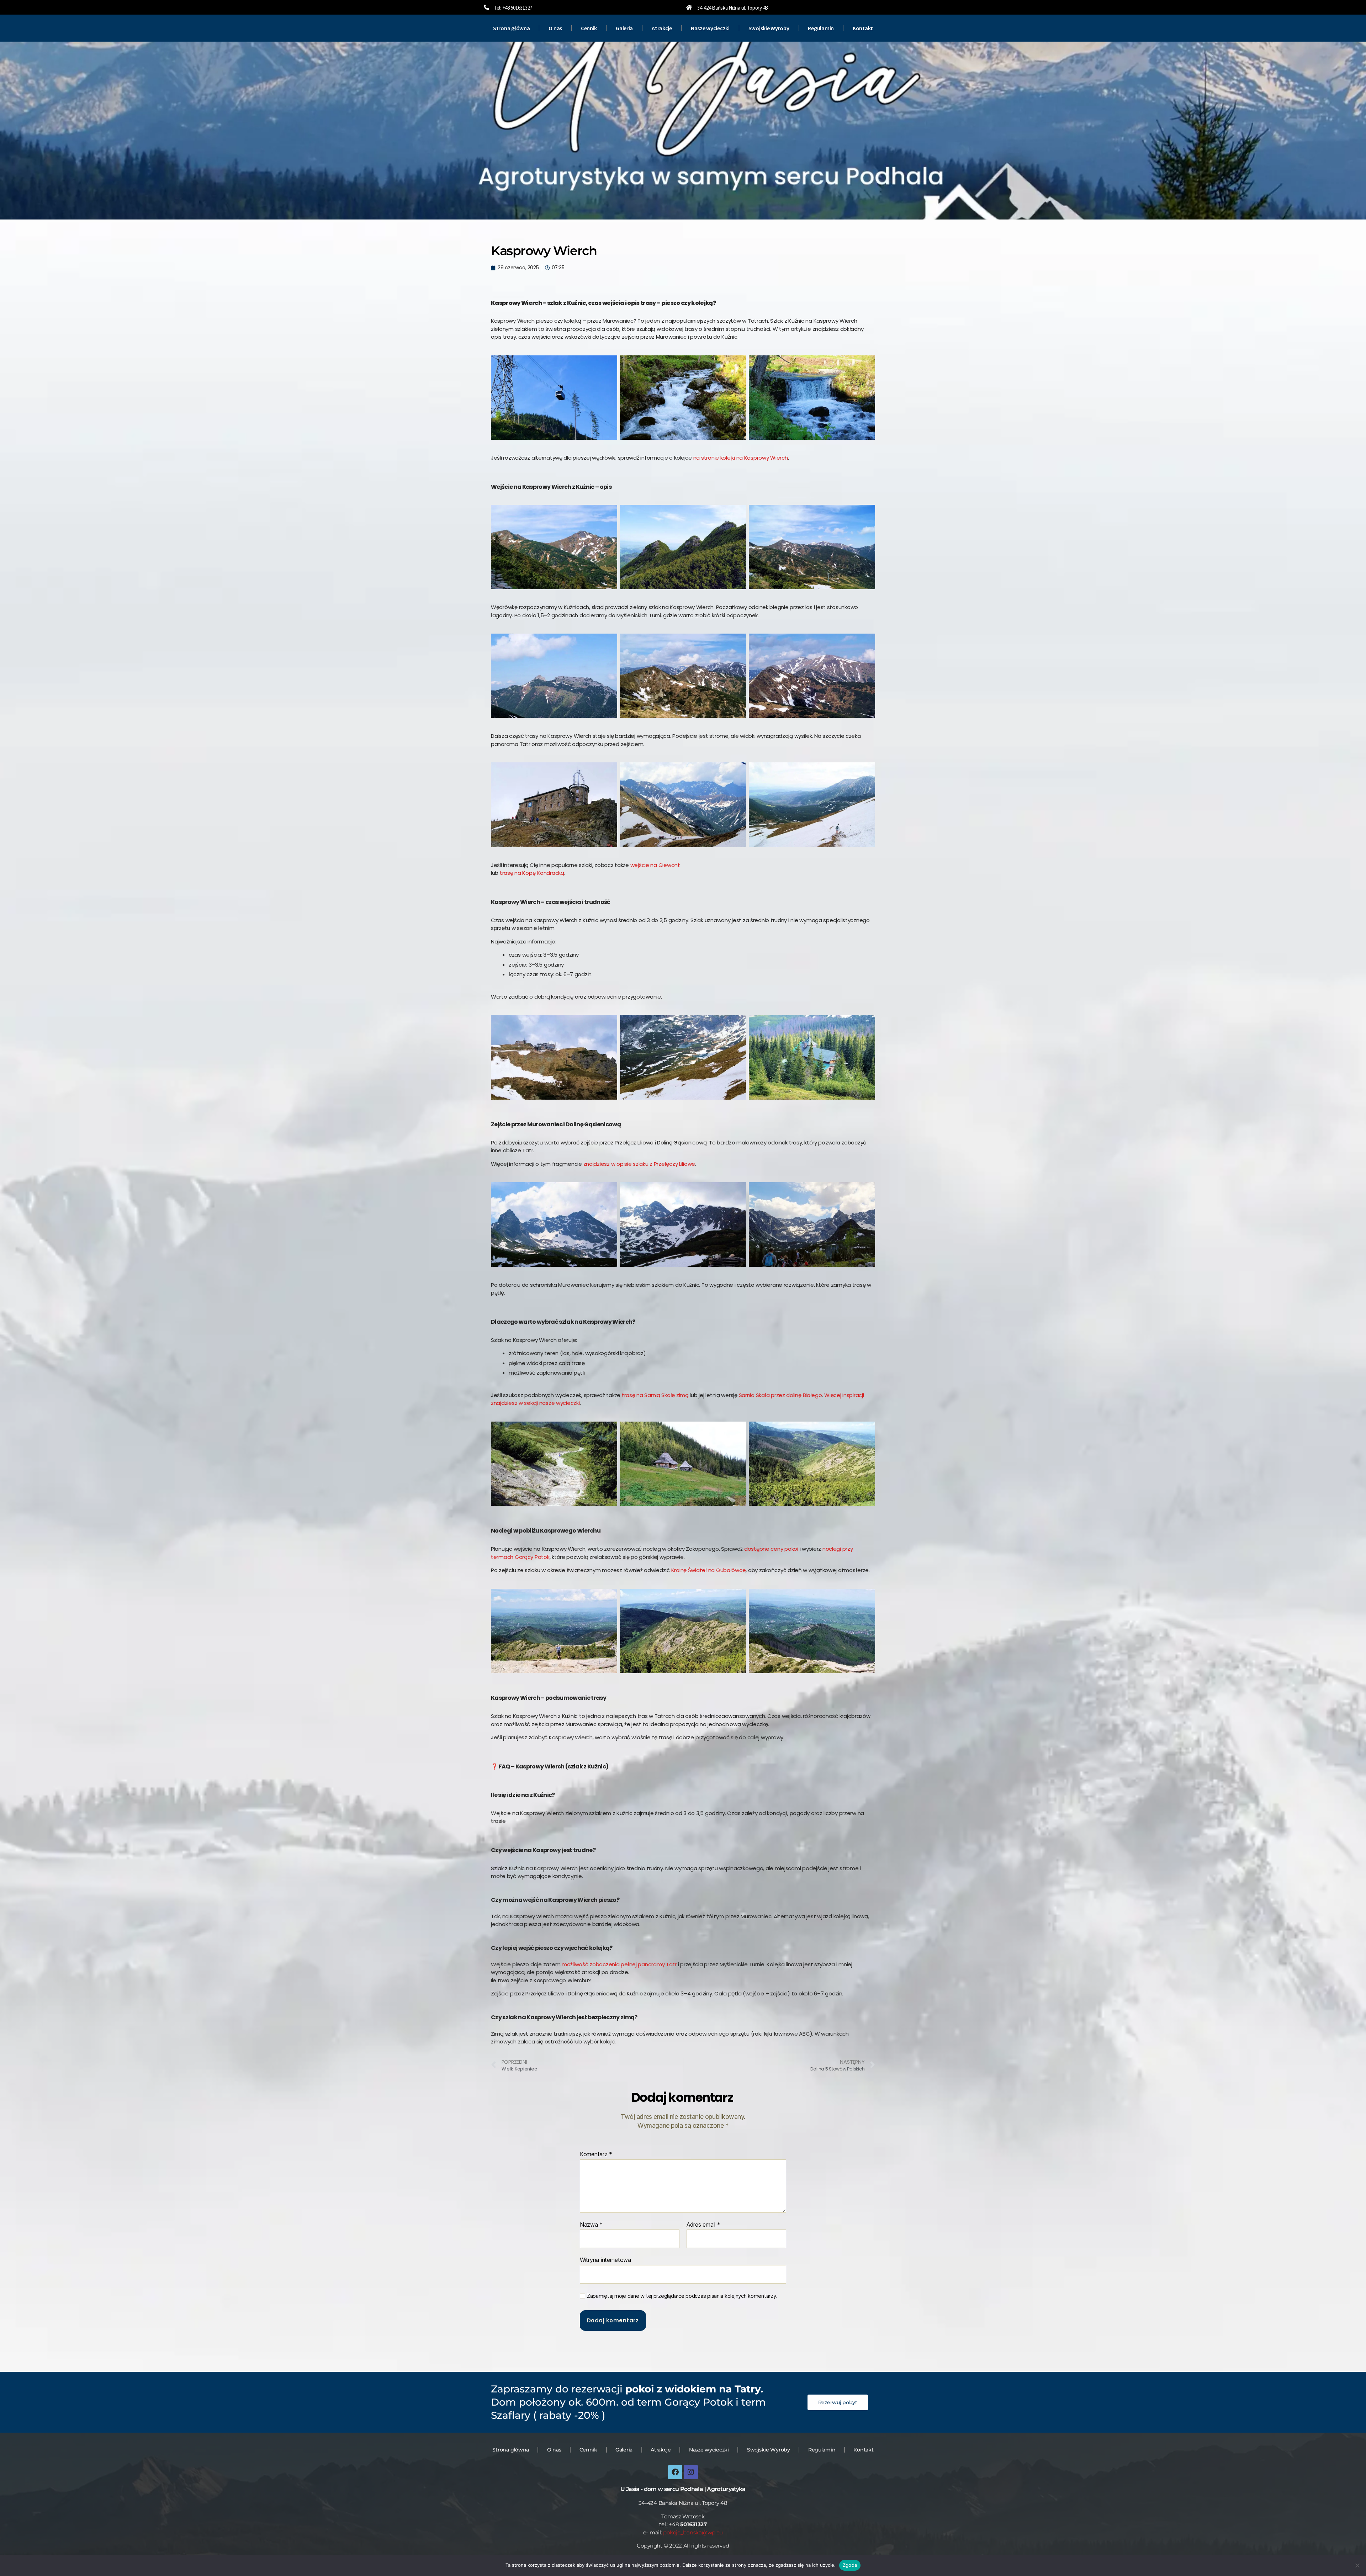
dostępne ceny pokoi (771, 1549)
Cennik (589, 28)
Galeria (624, 28)
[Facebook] (675, 2472)
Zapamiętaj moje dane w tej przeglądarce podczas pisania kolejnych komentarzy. (682, 2296)
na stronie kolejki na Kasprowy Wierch (741, 458)
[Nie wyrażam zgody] (1357, 2565)
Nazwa (591, 2225)
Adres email (703, 2225)
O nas (555, 28)
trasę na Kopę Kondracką (532, 873)
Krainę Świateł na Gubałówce (709, 1570)
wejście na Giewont (655, 865)
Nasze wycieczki (710, 28)
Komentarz (596, 2154)
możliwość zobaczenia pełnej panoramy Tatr (619, 1964)
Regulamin (821, 28)
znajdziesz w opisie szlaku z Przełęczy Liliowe (639, 1164)
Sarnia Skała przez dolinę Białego (780, 1395)
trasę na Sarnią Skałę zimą (655, 1395)
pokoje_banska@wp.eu (693, 2532)
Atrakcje (662, 28)
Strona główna (512, 28)
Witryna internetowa (605, 2260)
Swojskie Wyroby (769, 28)
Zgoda (850, 2565)
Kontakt (863, 28)
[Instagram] (691, 2472)
